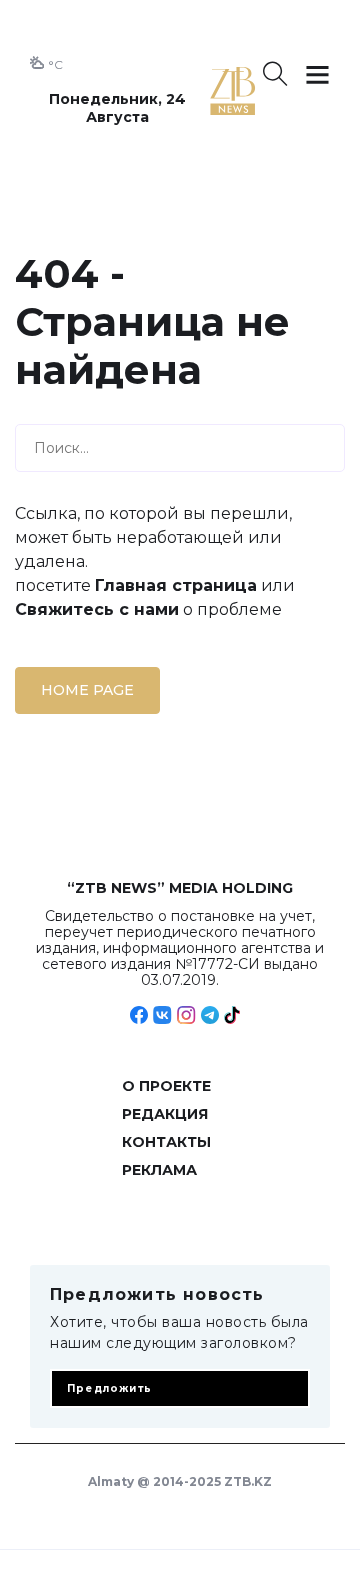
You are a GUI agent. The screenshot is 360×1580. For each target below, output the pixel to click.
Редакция (165, 1114)
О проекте (166, 1086)
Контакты (166, 1142)
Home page (87, 690)
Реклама (159, 1170)
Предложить (109, 1388)
